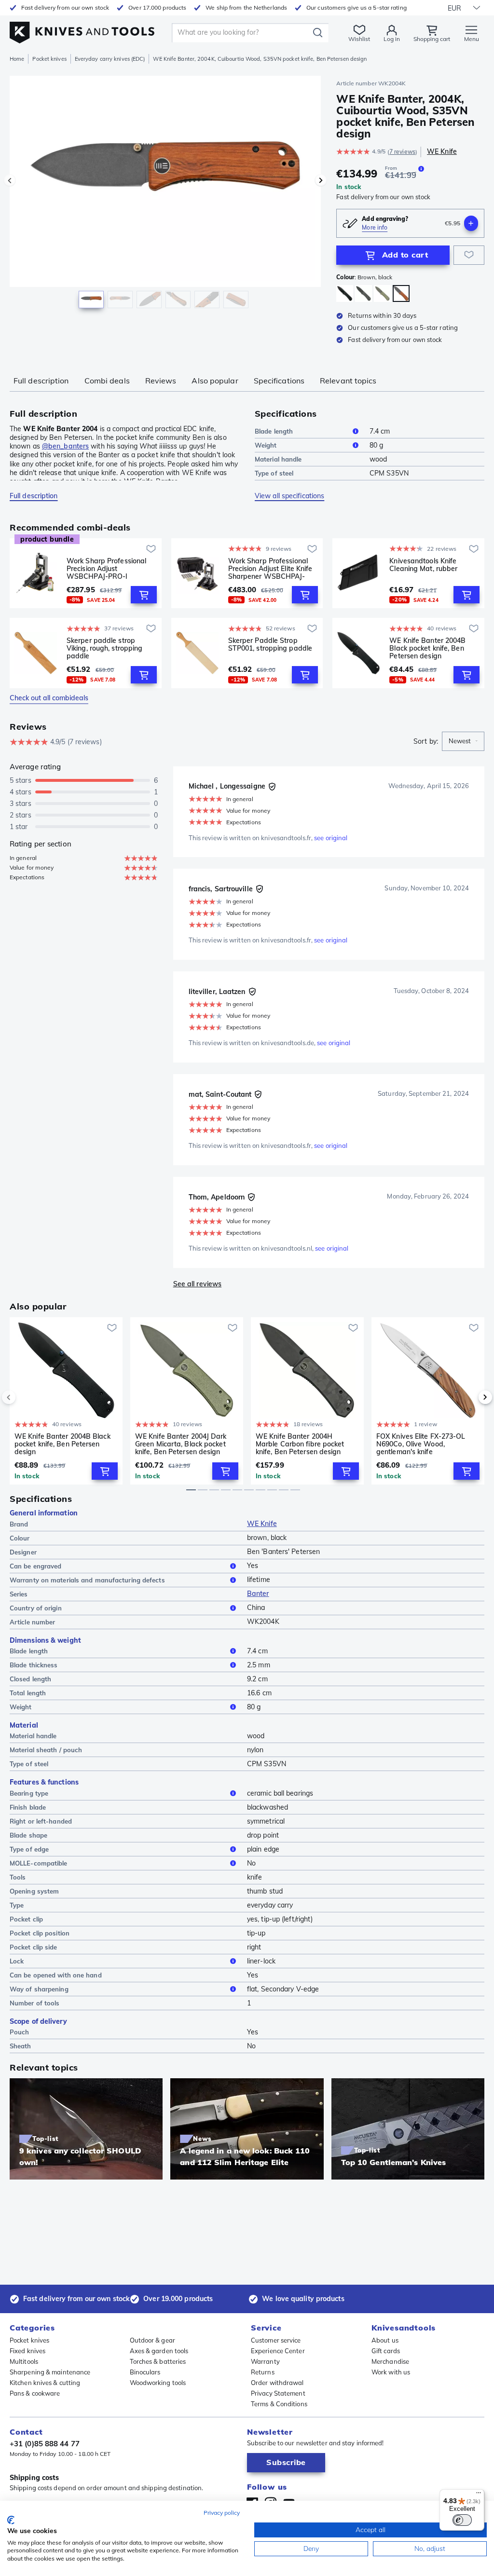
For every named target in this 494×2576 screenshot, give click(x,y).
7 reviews (402, 152)
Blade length (274, 431)
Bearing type (29, 1793)
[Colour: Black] (345, 293)
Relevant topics (348, 381)
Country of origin (36, 1608)
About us (385, 2340)
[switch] (462, 2520)
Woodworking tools (158, 2383)
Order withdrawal (277, 2383)
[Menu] (479, 2495)
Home (17, 59)
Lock (17, 1961)
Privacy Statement (278, 2393)
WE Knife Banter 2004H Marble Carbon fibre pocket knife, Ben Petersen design (300, 1444)
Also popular (215, 381)
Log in (392, 39)
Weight (266, 445)
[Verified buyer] (272, 787)
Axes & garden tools (159, 2351)
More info (375, 227)
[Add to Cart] (144, 595)
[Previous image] (10, 180)
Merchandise (390, 2361)
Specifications (279, 381)
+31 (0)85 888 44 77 (45, 2444)
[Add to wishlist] (469, 255)
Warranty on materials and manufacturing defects (87, 1580)
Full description (41, 381)
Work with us (391, 2372)
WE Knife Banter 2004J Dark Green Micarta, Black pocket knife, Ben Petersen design (181, 1444)
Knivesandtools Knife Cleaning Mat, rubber (423, 565)
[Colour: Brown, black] (401, 293)
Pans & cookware (35, 2393)
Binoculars (145, 2372)
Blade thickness (34, 1665)
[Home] (82, 30)
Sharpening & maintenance (50, 2372)
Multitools (24, 2361)
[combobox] (463, 741)
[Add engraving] (471, 223)
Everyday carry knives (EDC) (110, 59)
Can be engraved (36, 1566)
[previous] (25, 1397)
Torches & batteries (158, 2361)
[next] (469, 1397)
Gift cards (386, 2351)
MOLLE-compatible (39, 1863)
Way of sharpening (39, 1989)
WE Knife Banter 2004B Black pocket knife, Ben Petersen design (427, 648)
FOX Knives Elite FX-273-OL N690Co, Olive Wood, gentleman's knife (421, 1444)
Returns (263, 2372)
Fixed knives (27, 2351)
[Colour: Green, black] (382, 293)
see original (331, 838)
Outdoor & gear (152, 2340)
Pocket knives (49, 59)
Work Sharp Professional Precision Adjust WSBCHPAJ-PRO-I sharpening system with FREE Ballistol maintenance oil (110, 569)
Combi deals (107, 381)
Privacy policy (222, 2513)
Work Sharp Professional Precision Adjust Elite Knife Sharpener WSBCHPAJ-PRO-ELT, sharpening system (270, 569)
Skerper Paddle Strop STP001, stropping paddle (270, 645)
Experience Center (278, 2351)
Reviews (161, 381)
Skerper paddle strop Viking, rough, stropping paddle (104, 648)
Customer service (276, 2340)
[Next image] (321, 180)
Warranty (265, 2361)
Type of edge (29, 1849)
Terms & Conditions (279, 2404)
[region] (165, 197)
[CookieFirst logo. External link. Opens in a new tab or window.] (11, 2520)
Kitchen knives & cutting (45, 2383)
